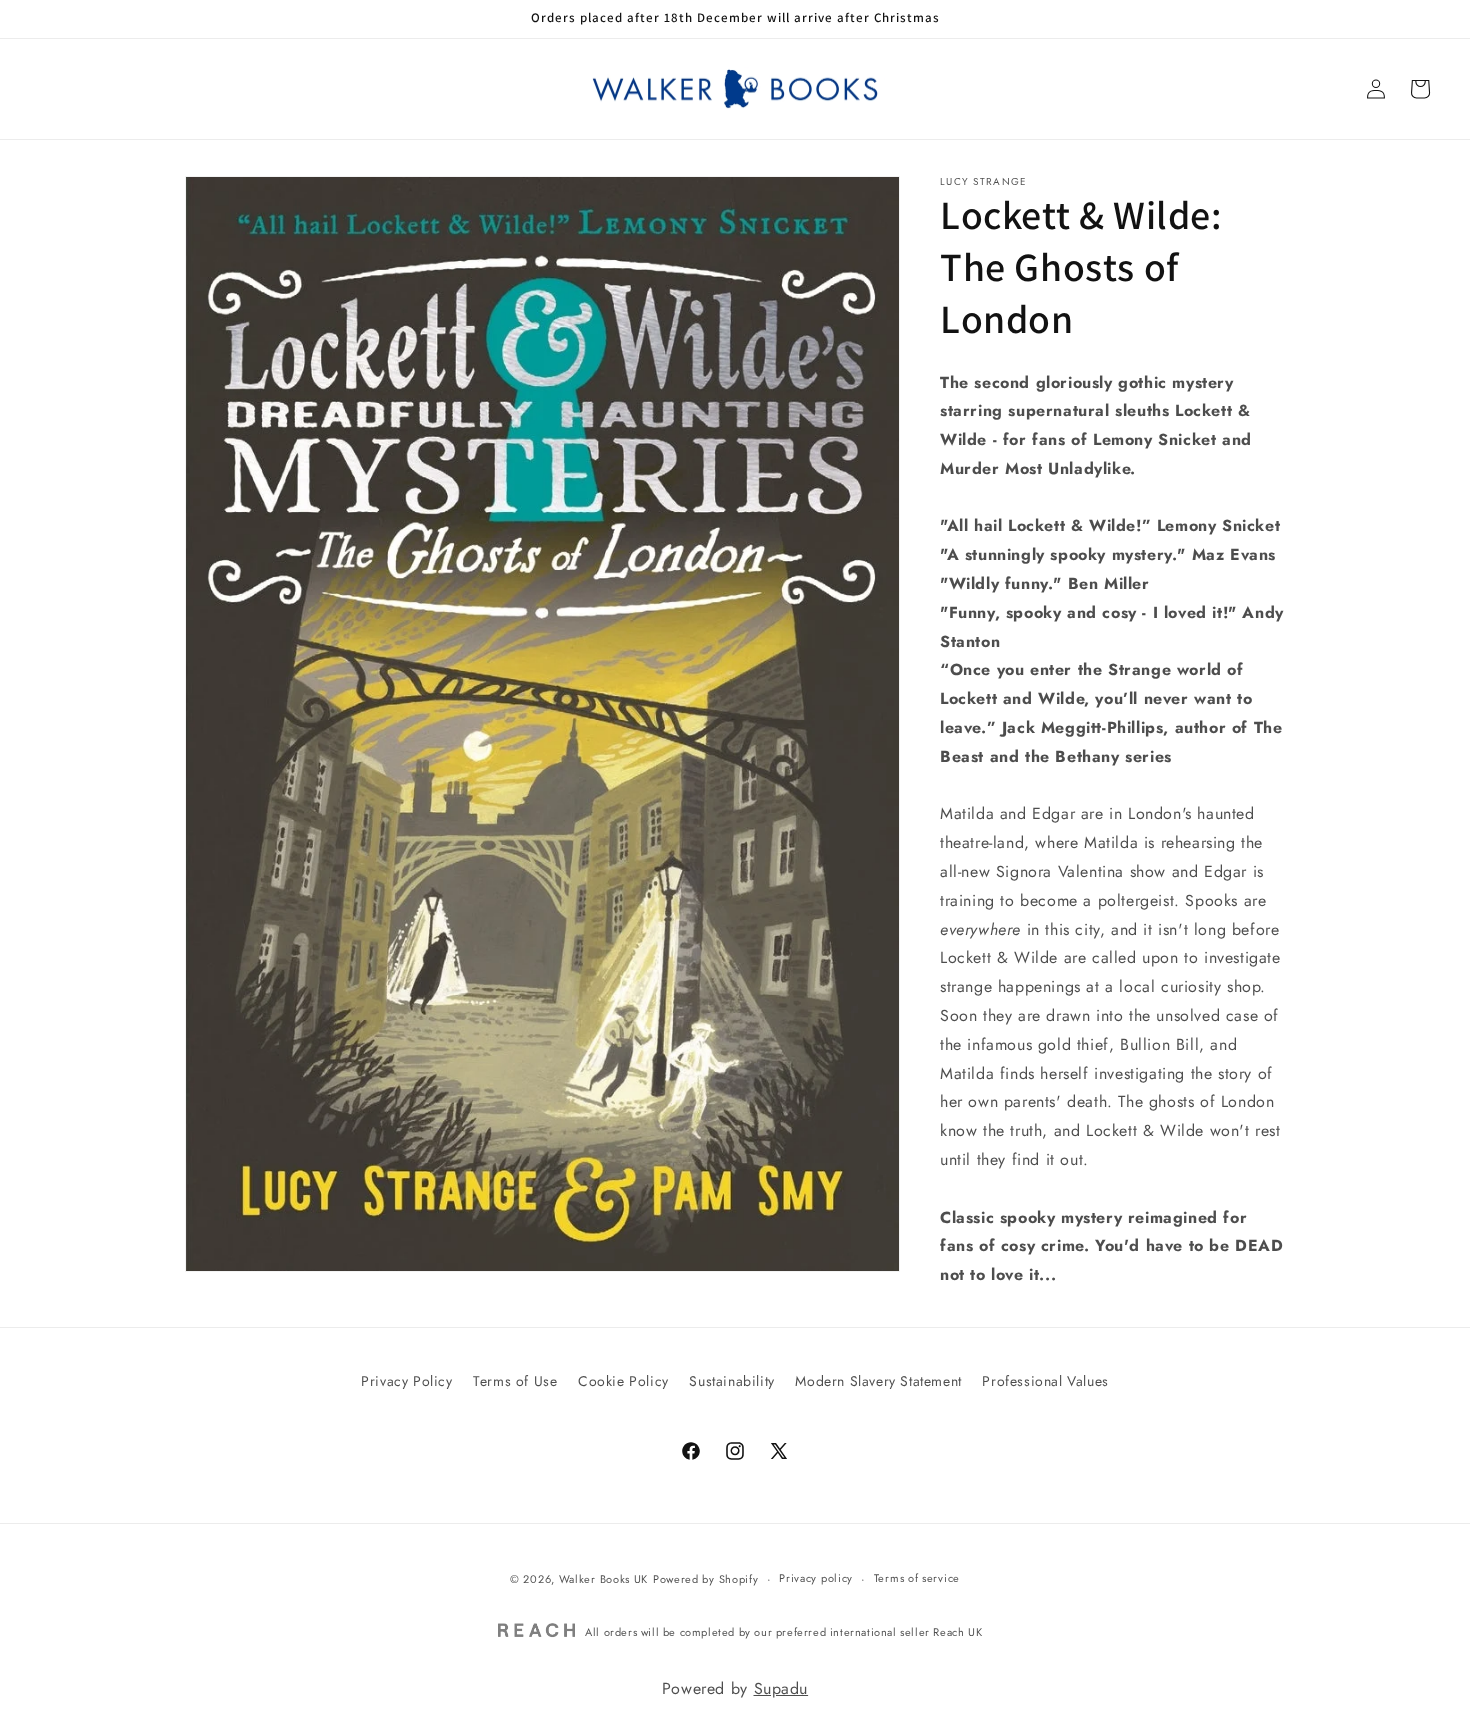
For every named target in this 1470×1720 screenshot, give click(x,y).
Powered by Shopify (706, 1579)
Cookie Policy (623, 1381)
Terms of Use (515, 1381)
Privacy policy (816, 1579)
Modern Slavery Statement (878, 1381)
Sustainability (731, 1381)
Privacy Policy (406, 1381)
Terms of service (917, 1579)
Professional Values (1045, 1381)
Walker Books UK (604, 1579)
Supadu (781, 1688)
